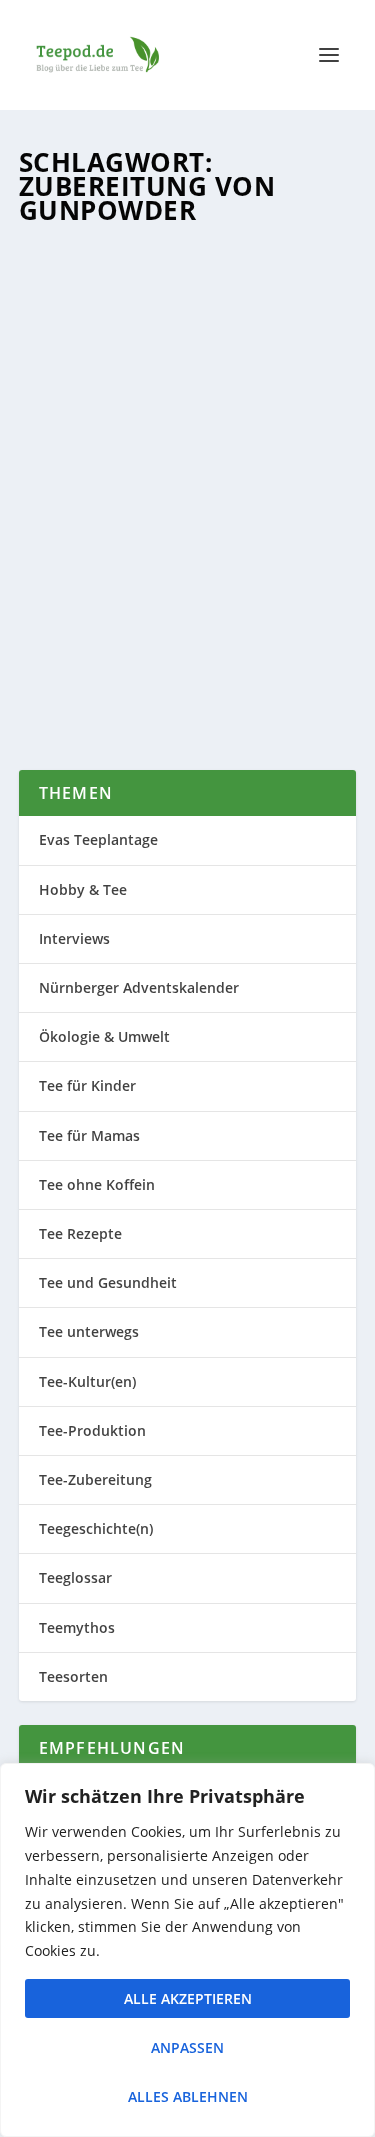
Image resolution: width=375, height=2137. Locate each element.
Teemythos (77, 1627)
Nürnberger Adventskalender (139, 987)
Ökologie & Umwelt (104, 1036)
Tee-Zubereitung (95, 1479)
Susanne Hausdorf (113, 522)
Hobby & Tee (83, 889)
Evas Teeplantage (98, 839)
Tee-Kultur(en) (87, 1381)
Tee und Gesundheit (108, 1282)
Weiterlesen (104, 681)
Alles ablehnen (188, 2096)
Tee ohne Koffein (97, 1184)
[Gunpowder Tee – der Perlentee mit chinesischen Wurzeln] (188, 340)
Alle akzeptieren (188, 1998)
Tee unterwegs (89, 1331)
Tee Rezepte (80, 1233)
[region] (187, 1950)
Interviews (74, 938)
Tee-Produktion (92, 1430)
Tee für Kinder (87, 1085)
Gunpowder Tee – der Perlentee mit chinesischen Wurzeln (185, 481)
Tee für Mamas (89, 1135)
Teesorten (209, 542)
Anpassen (187, 2047)
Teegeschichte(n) (96, 1528)
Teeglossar (144, 542)
